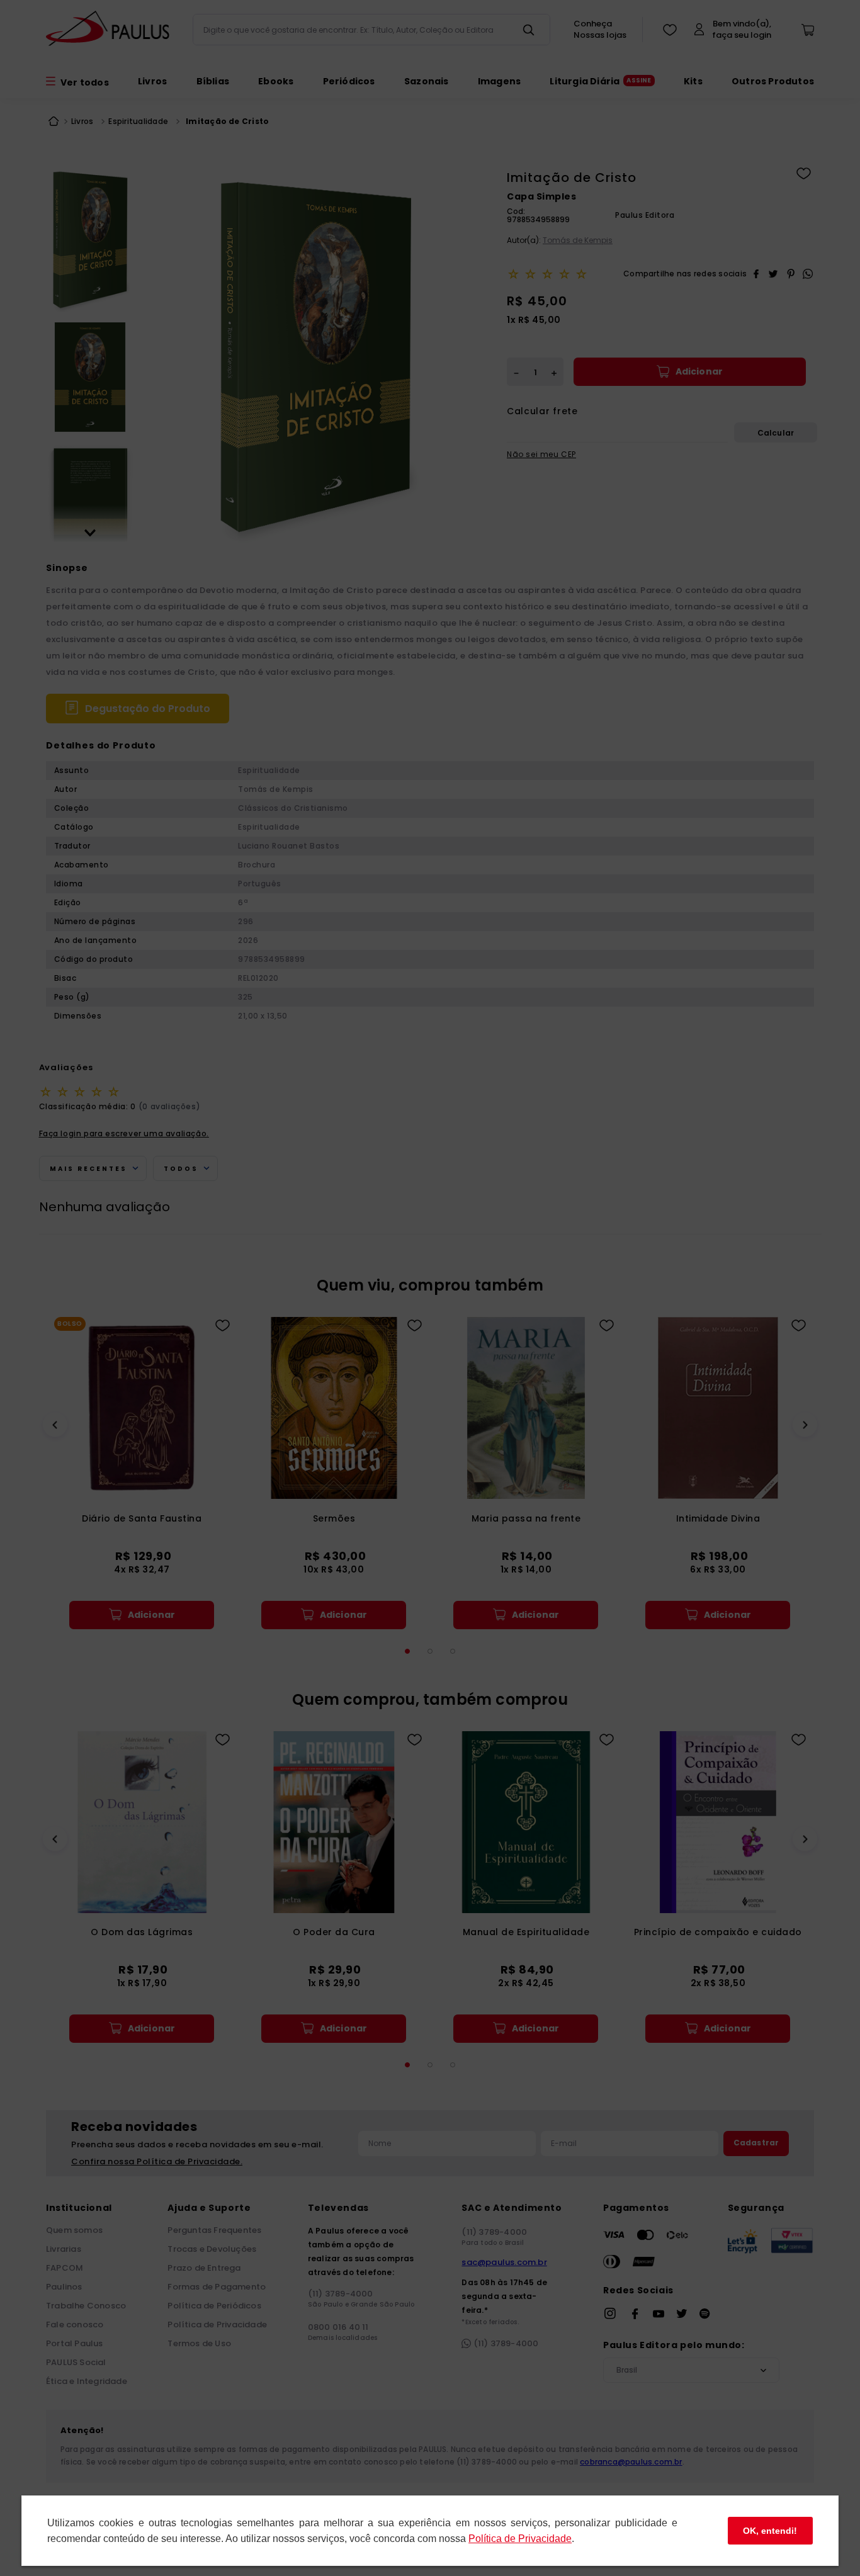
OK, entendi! (770, 2531)
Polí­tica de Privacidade (520, 2539)
